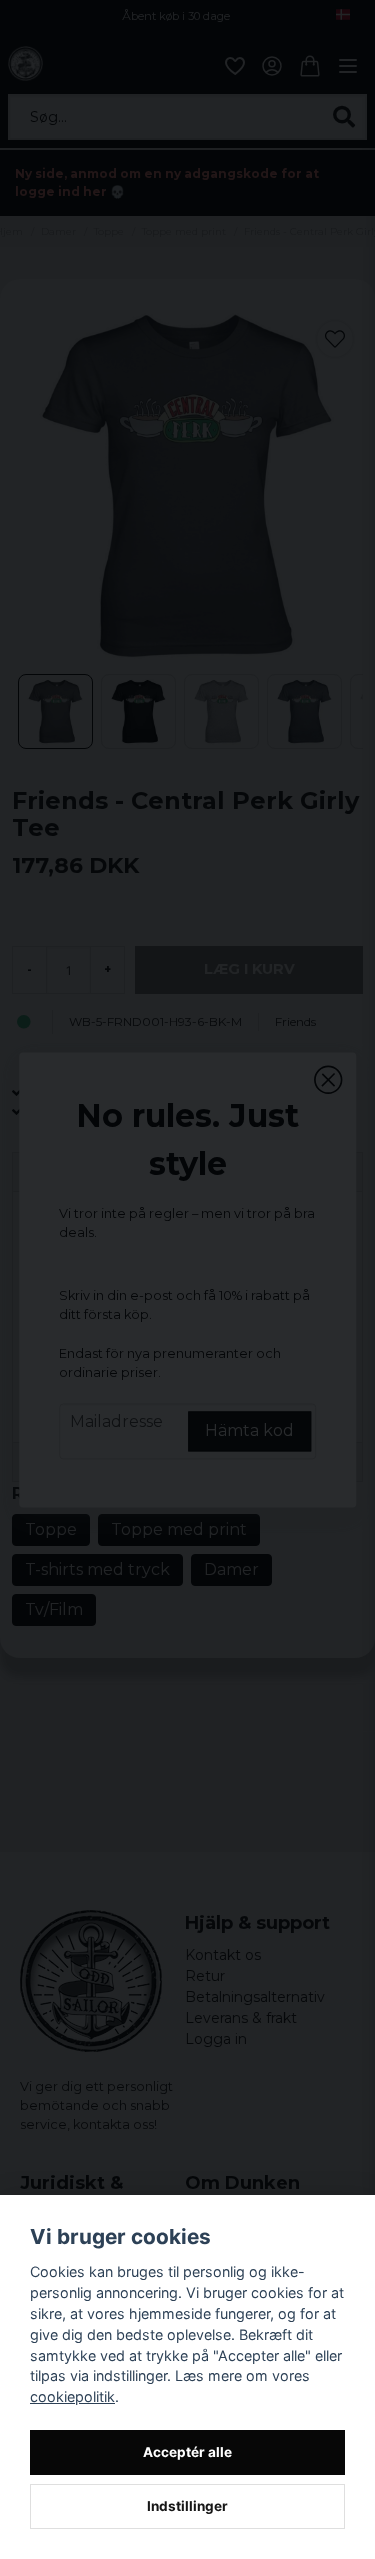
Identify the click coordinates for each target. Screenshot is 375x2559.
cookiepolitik (72, 2396)
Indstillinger (187, 2506)
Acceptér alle (187, 2452)
